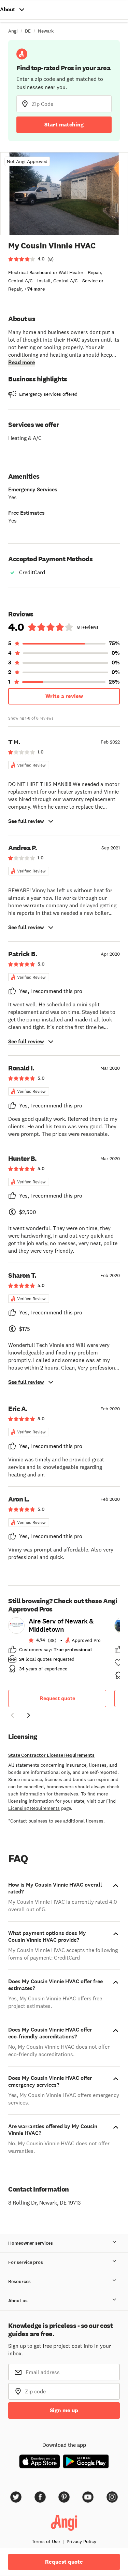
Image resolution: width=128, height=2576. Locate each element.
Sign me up (64, 2410)
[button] (12, 1716)
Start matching (64, 125)
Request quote (57, 1698)
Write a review (64, 696)
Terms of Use (46, 2541)
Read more (22, 362)
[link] (57, 1647)
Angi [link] (13, 31)
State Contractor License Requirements (51, 1755)
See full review (26, 821)
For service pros (26, 2262)
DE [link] (28, 31)
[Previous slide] (12, 1715)
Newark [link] (46, 31)
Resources (19, 2281)
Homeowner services (31, 2243)
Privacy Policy (81, 2541)
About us (18, 2301)
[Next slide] (29, 1715)
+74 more (34, 289)
